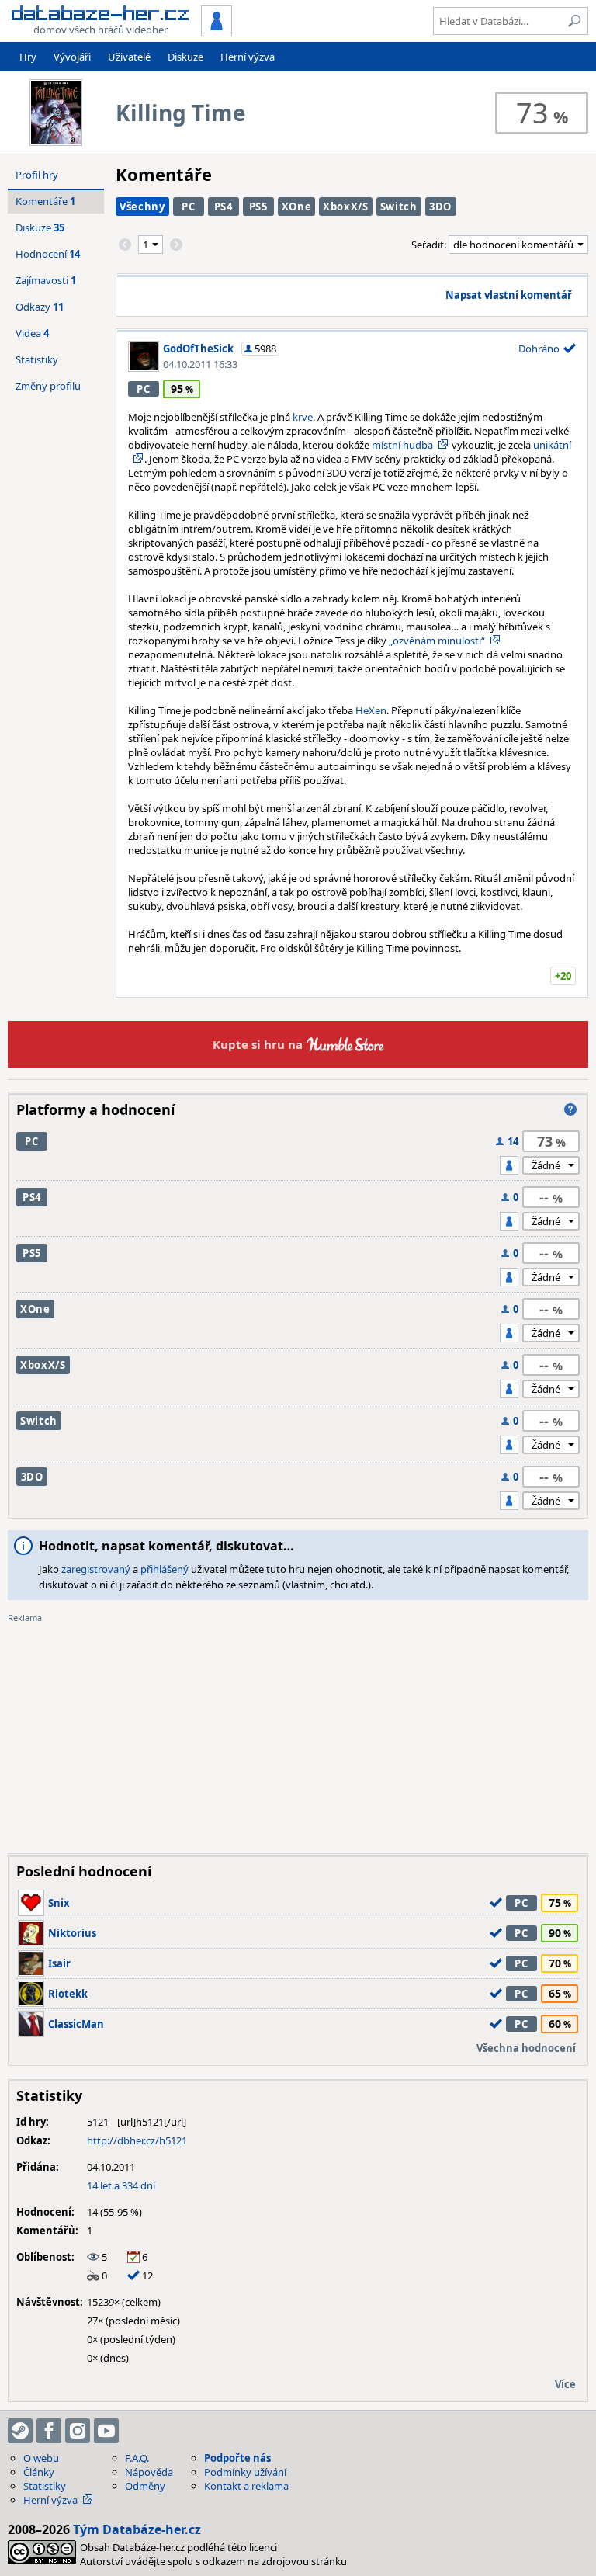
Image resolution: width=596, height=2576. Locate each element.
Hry (28, 57)
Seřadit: (430, 245)
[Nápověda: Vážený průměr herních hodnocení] (570, 1109)
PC (188, 207)
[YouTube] (106, 2431)
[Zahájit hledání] (574, 21)
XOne (297, 207)
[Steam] (20, 2431)
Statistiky (37, 359)
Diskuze (185, 57)
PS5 (258, 207)
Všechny (142, 207)
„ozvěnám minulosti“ (437, 641)
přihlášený (165, 1569)
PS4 (223, 207)
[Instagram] (78, 2431)
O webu (41, 2458)
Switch (399, 207)
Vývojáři (72, 57)
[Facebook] (49, 2431)
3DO (440, 207)
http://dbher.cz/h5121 (137, 2140)
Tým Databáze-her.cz (137, 2529)
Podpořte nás (237, 2458)
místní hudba (402, 445)
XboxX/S (346, 207)
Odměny (145, 2486)
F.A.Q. (137, 2458)
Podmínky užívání (245, 2472)
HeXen (371, 710)
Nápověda (149, 2472)
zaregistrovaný (96, 1569)
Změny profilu (48, 386)
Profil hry (37, 175)
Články (39, 2472)
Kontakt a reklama (246, 2486)
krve (303, 417)
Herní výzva (248, 57)
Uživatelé (129, 57)
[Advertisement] (298, 1733)
